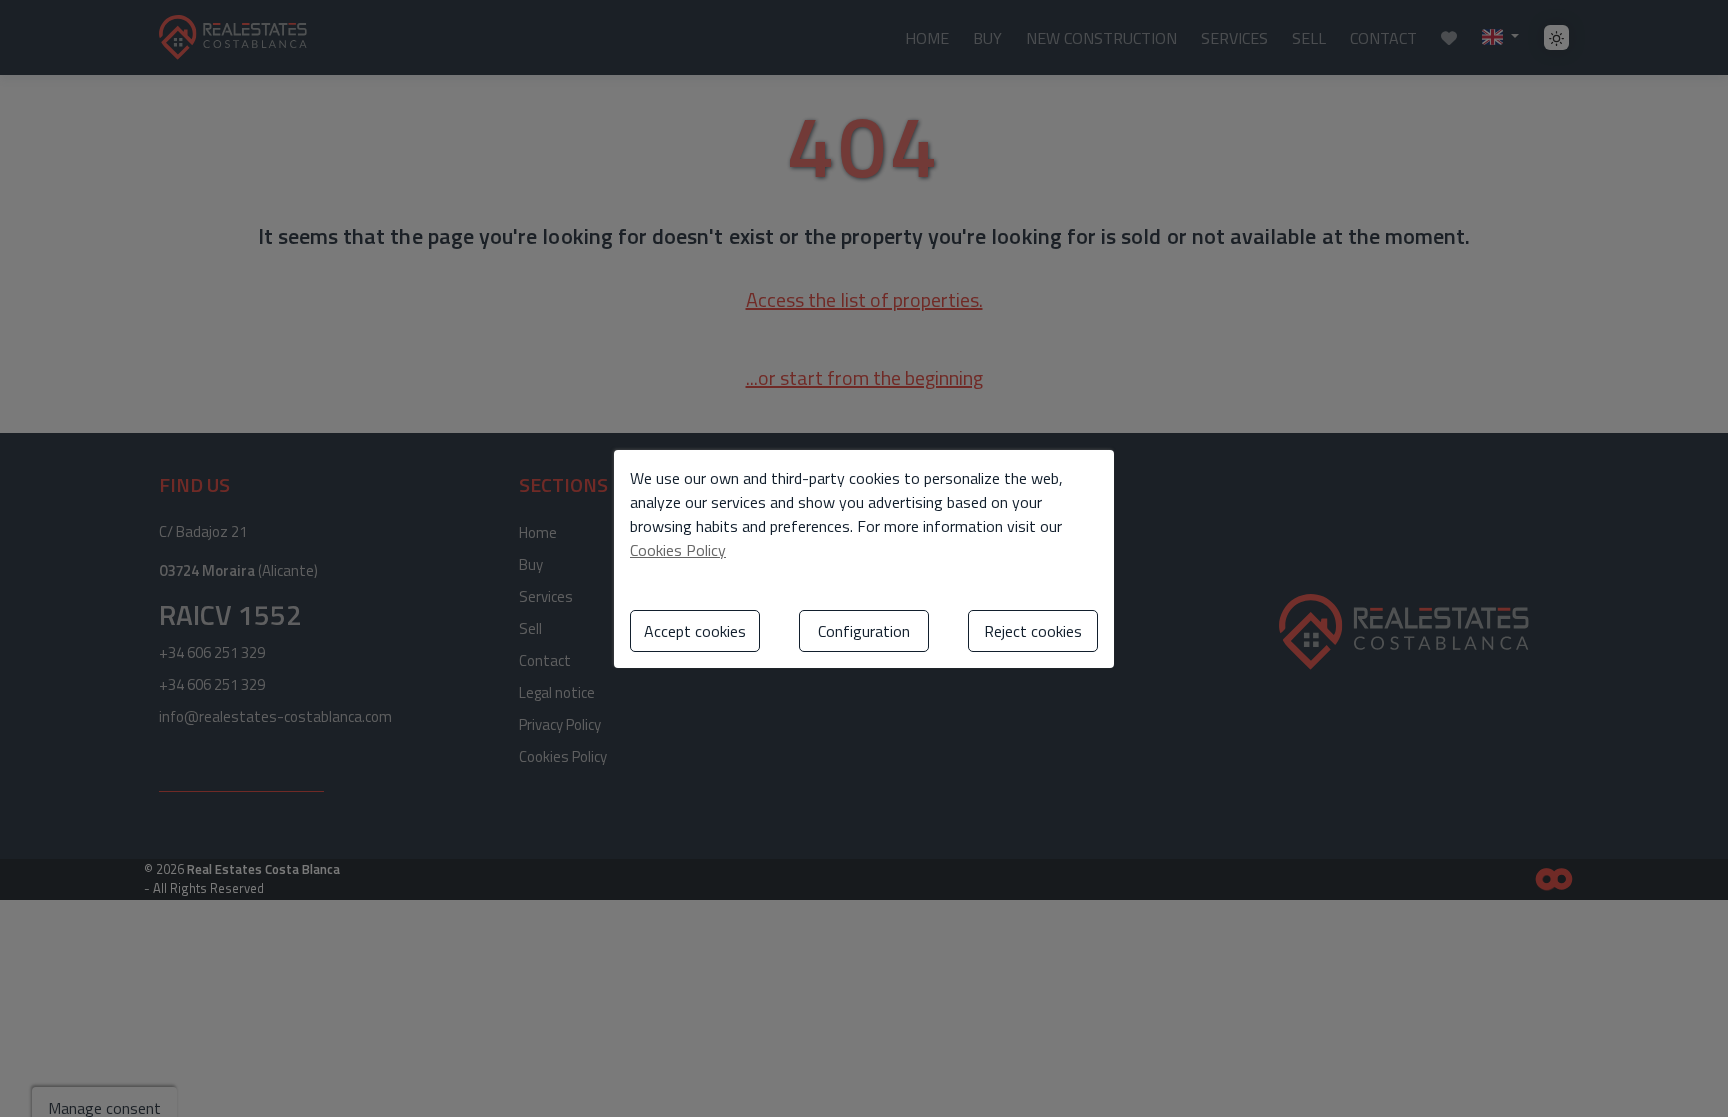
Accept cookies (695, 631)
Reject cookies (1033, 631)
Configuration (864, 631)
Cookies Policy (678, 550)
